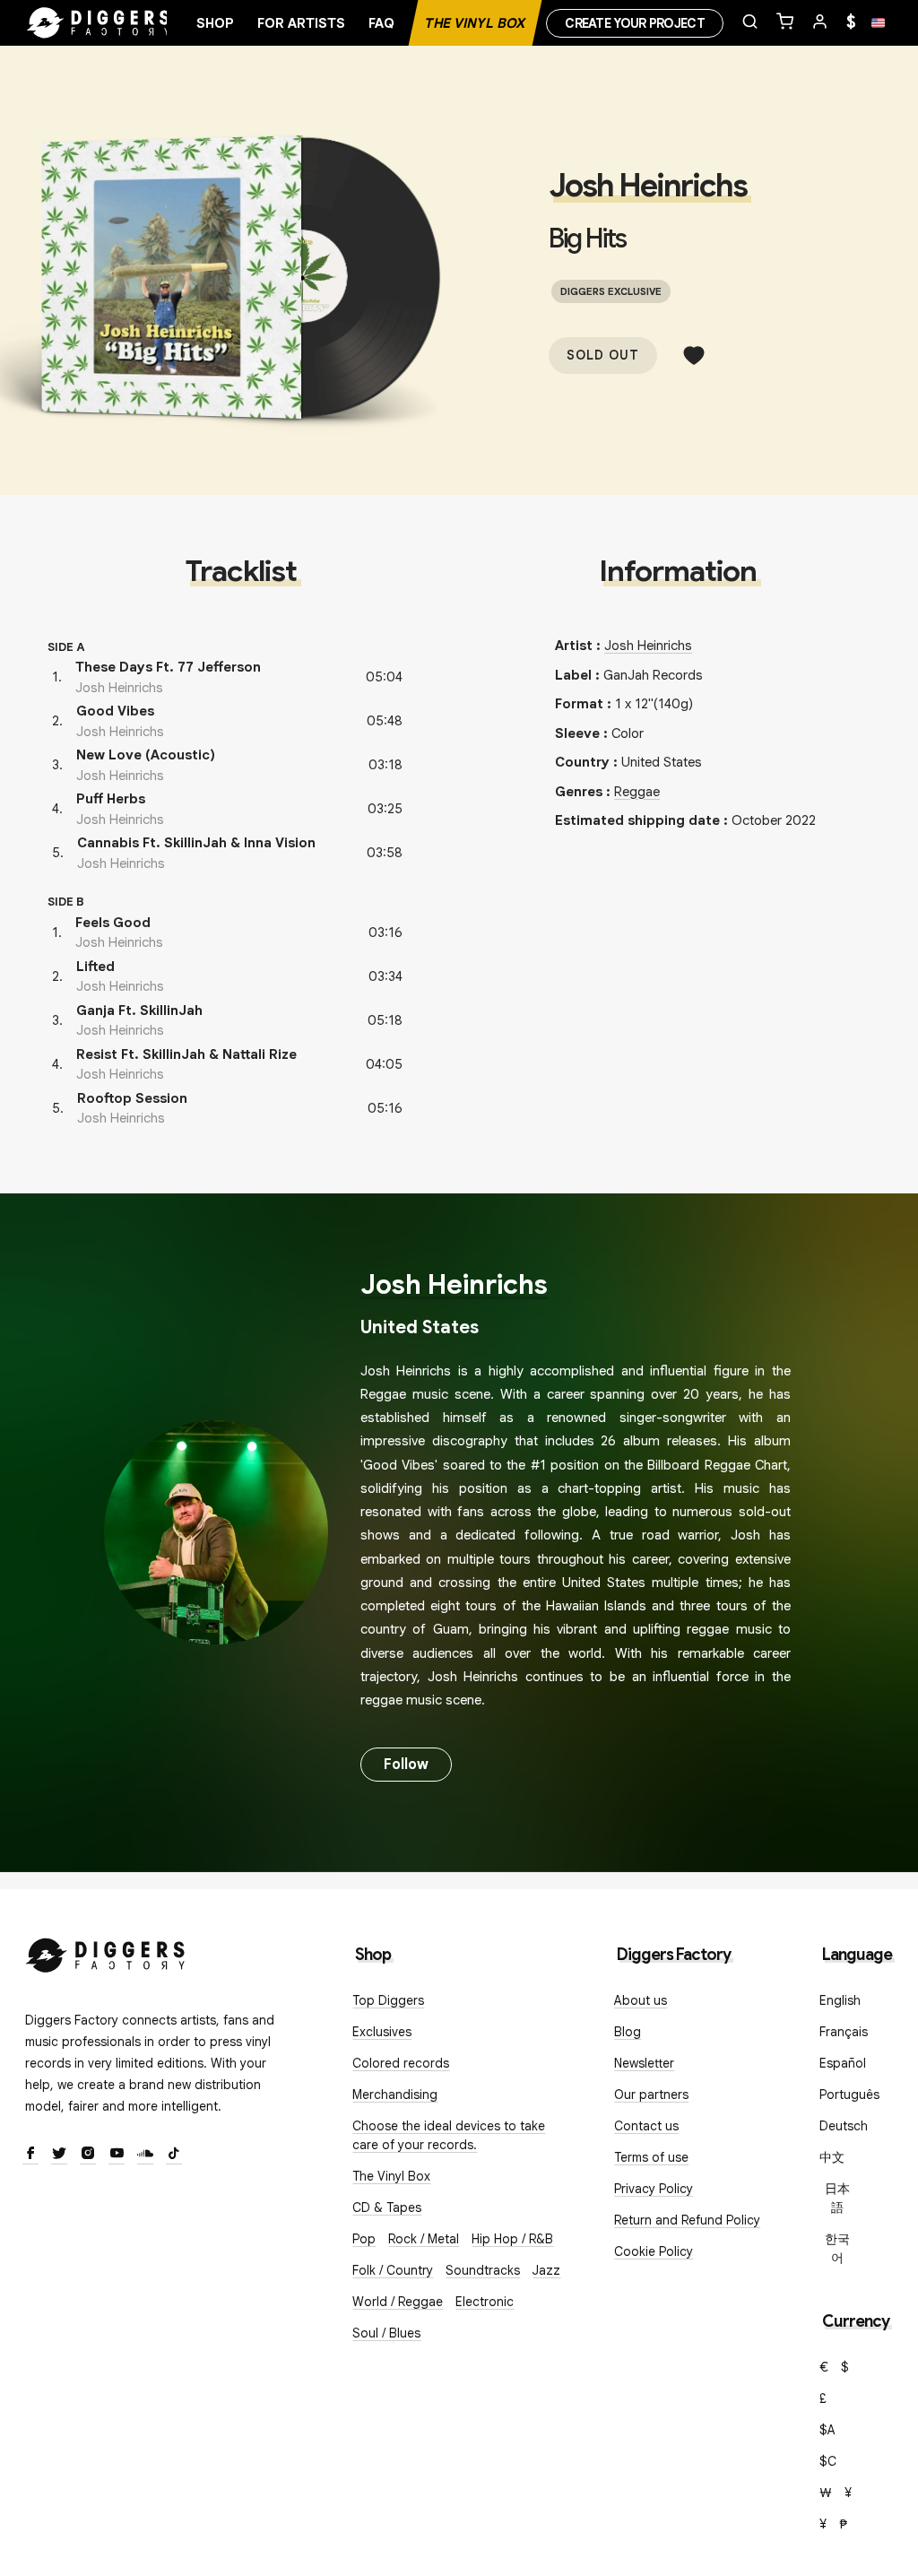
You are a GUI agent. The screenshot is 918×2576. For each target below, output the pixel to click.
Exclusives (382, 2032)
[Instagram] (88, 2155)
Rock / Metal (424, 2239)
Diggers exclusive (611, 291)
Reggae (637, 792)
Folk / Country (393, 2270)
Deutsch (844, 2126)
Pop (364, 2239)
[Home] (99, 23)
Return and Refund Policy (687, 2220)
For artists (301, 23)
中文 (832, 2157)
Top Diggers (388, 2000)
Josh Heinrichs (648, 186)
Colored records (401, 2063)
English (840, 2000)
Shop (215, 23)
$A (827, 2430)
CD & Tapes (387, 2207)
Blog (628, 2032)
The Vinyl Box (475, 23)
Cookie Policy (654, 2251)
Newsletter (644, 2063)
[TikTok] (174, 2155)
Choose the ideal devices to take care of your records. (449, 2135)
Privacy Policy (654, 2189)
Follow (406, 1765)
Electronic (485, 2302)
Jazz (546, 2270)
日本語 (837, 2198)
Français (844, 2032)
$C (828, 2461)
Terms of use (651, 2157)
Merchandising (395, 2095)
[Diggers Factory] (106, 1952)
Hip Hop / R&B (512, 2239)
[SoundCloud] (145, 2155)
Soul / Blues (386, 2333)
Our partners (651, 2095)
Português (849, 2095)
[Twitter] (59, 2155)
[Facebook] (30, 2155)
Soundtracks (483, 2270)
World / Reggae (398, 2302)
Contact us (646, 2126)
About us (641, 2000)
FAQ (381, 23)
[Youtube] (117, 2155)
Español (843, 2063)
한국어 (837, 2248)
